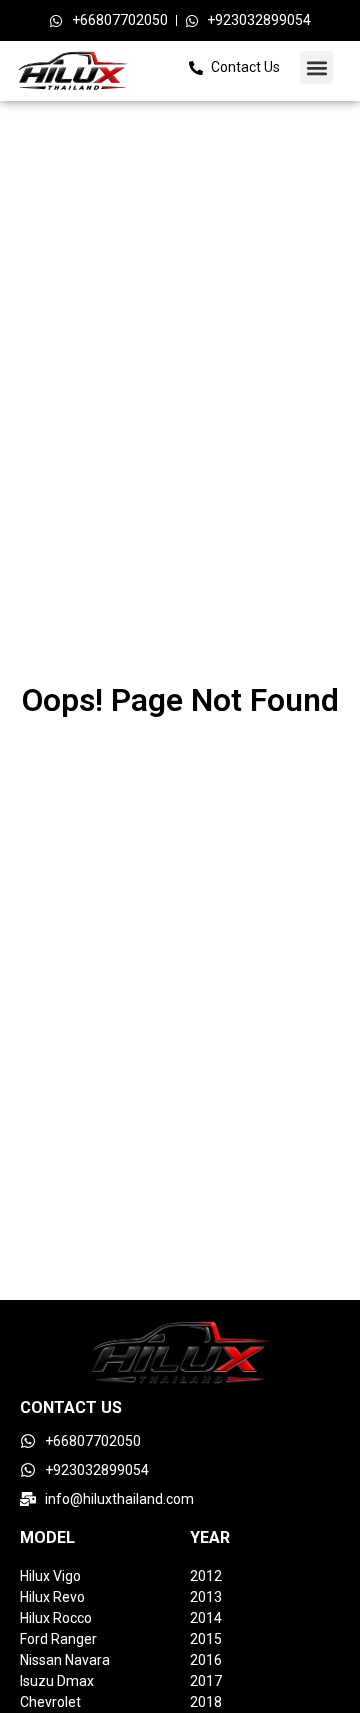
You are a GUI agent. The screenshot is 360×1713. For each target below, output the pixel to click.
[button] (316, 67)
